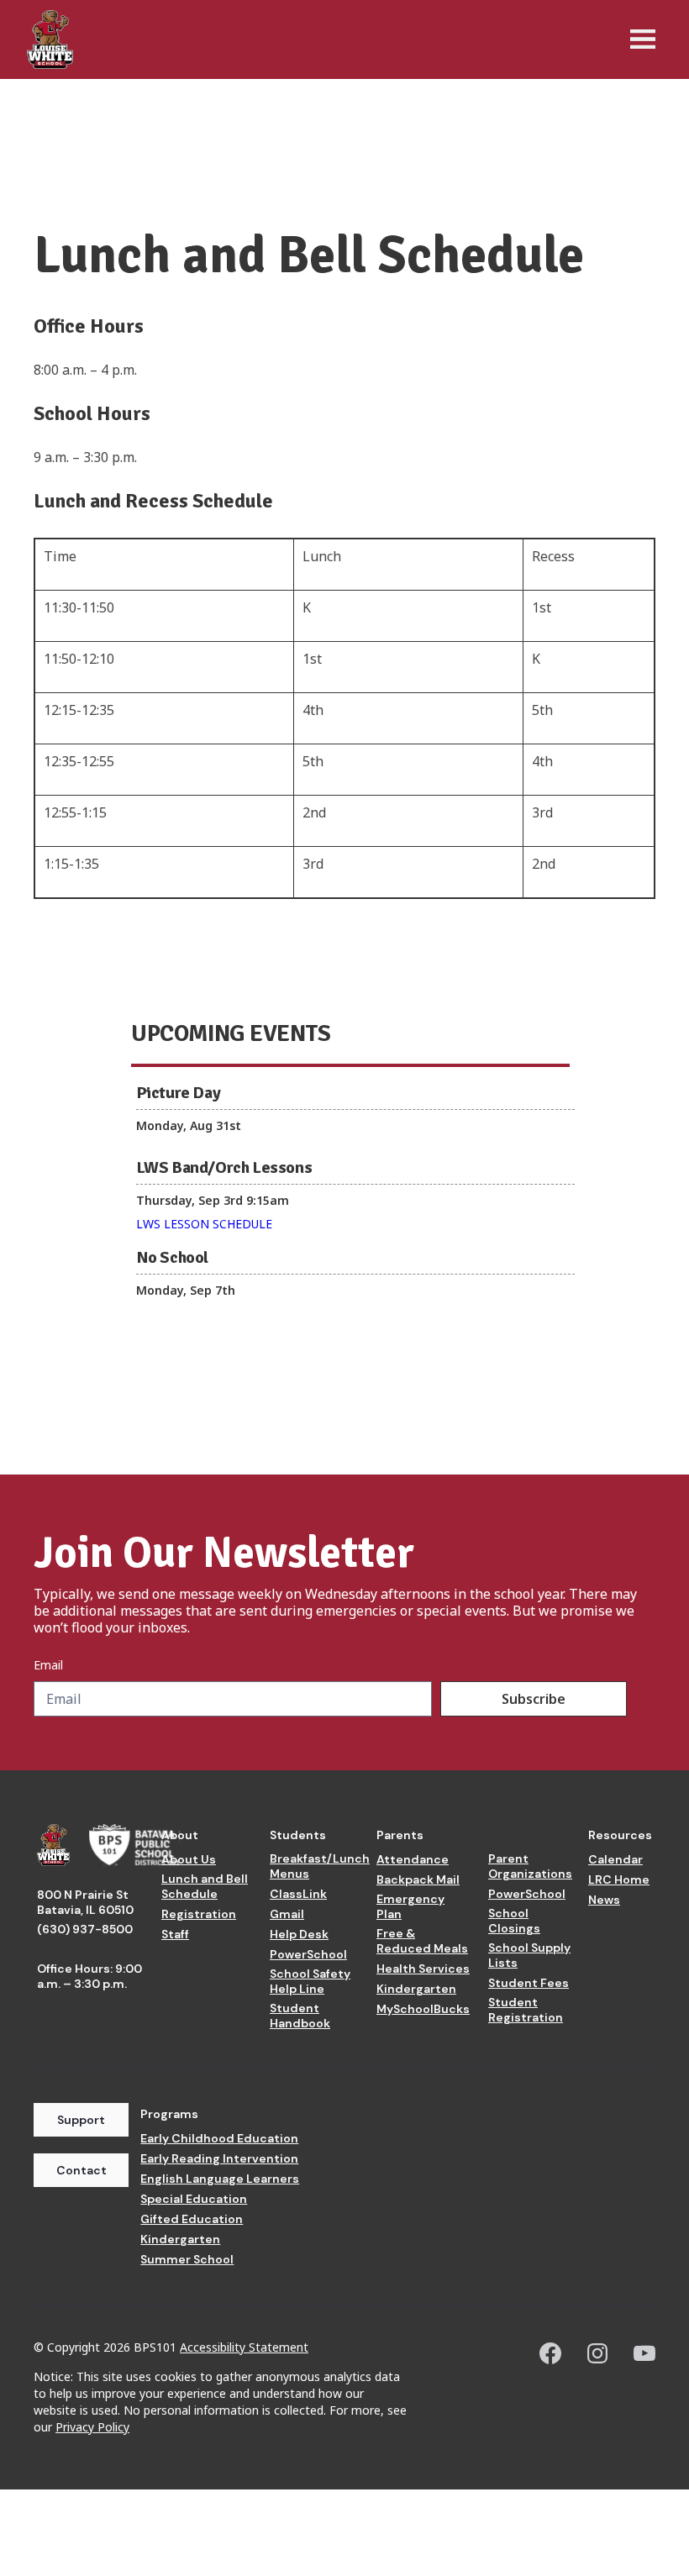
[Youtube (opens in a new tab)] (644, 2353)
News (604, 1900)
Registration (199, 1914)
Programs (169, 2114)
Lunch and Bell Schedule (205, 1886)
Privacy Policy (92, 2427)
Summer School (187, 2259)
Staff (175, 1934)
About (180, 1835)
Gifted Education (192, 2219)
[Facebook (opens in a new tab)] (550, 2353)
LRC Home (619, 1879)
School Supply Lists (529, 1955)
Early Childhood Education (219, 2138)
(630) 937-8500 (85, 1929)
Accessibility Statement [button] (244, 2347)
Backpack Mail (418, 1879)
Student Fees (529, 1983)
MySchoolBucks (423, 2009)
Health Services (423, 1969)
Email (48, 1665)
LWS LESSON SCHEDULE (204, 1224)
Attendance (413, 1859)
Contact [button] (82, 2170)
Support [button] (81, 2120)
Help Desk (299, 1934)
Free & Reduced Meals (422, 1941)
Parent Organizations (530, 1866)
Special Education (194, 2199)
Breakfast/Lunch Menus (320, 1866)
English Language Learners (220, 2179)
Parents (400, 1835)
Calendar (615, 1859)
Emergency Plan (410, 1906)
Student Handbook (300, 2016)
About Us (189, 1859)
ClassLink (298, 1894)
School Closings (514, 1921)
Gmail (287, 1914)
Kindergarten (416, 1989)
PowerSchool (308, 1954)
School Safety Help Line (310, 1981)
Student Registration (526, 2010)
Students (298, 1835)
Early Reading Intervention (219, 2158)
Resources (620, 1835)
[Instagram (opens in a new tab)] (597, 2353)
